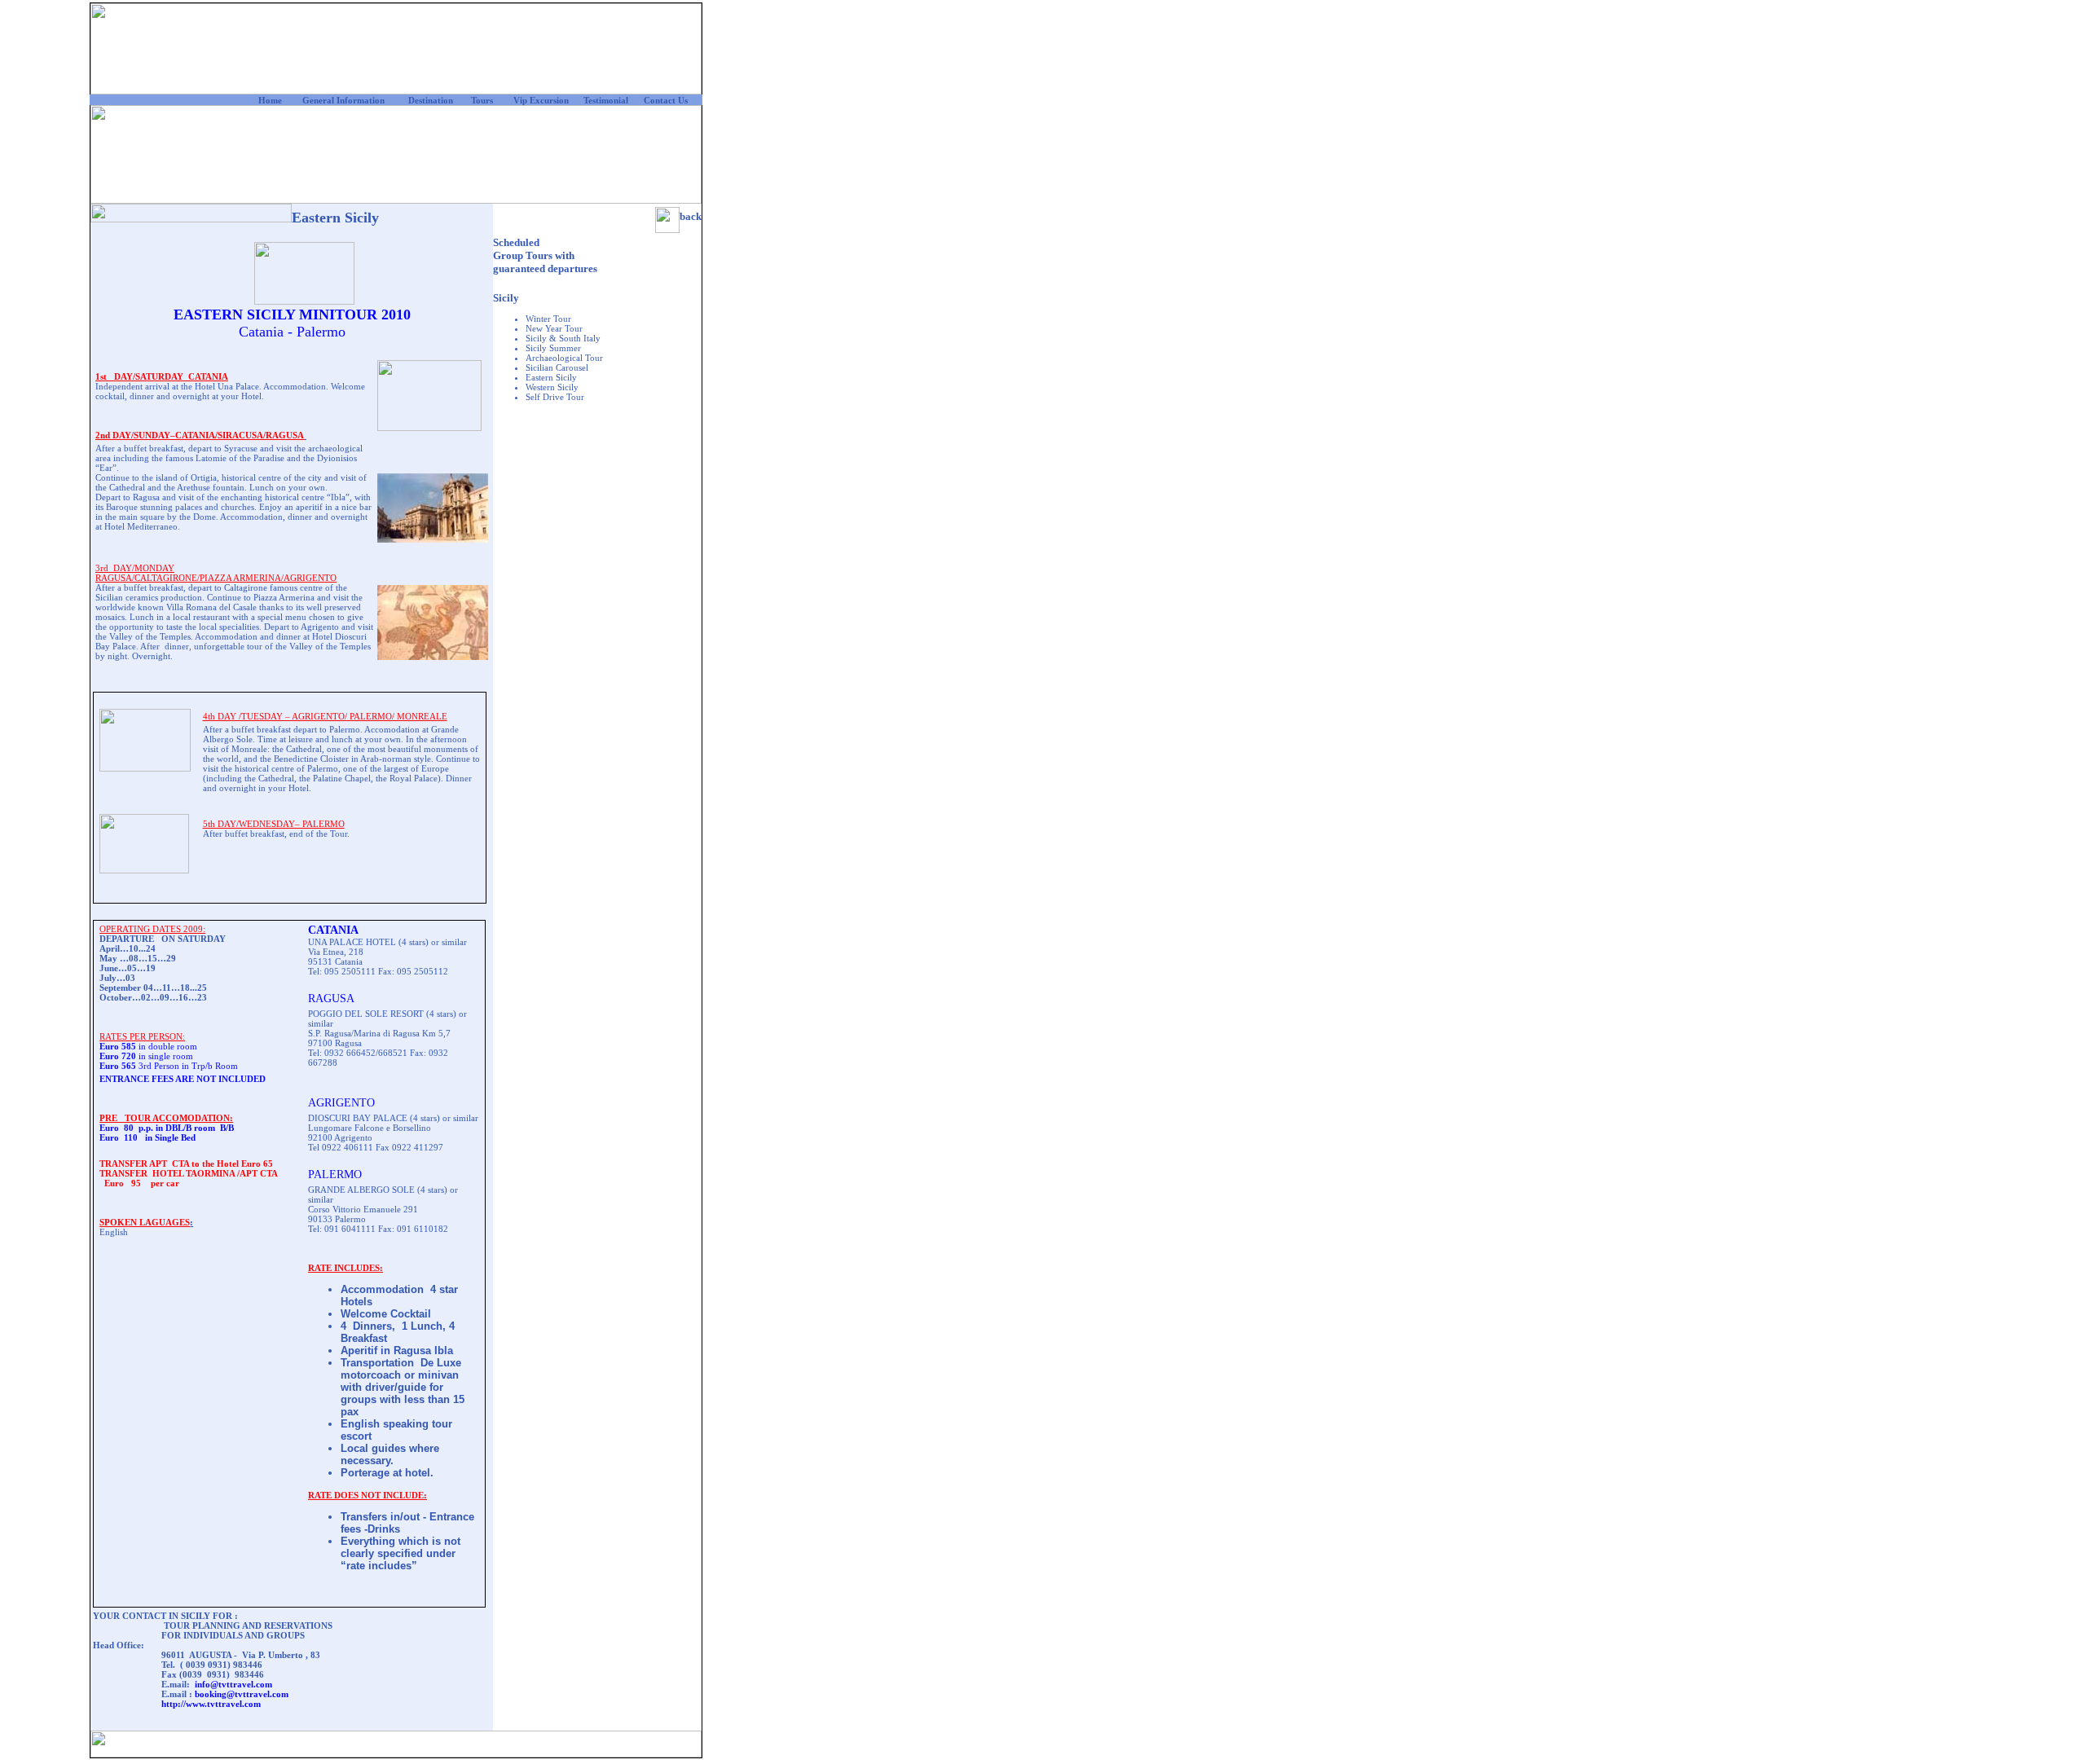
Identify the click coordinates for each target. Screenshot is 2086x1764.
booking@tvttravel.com (242, 1694)
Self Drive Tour (555, 397)
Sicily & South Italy (563, 338)
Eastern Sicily (551, 377)
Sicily (506, 298)
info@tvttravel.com (233, 1684)
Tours (482, 100)
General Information (343, 100)
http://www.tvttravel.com (211, 1704)
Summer (564, 348)
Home (270, 100)
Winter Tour (548, 319)
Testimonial (606, 100)
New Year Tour (554, 328)
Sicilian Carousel (557, 367)
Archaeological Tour (564, 358)
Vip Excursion (541, 100)
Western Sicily (552, 387)
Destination (431, 100)
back (691, 216)
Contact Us (666, 100)
